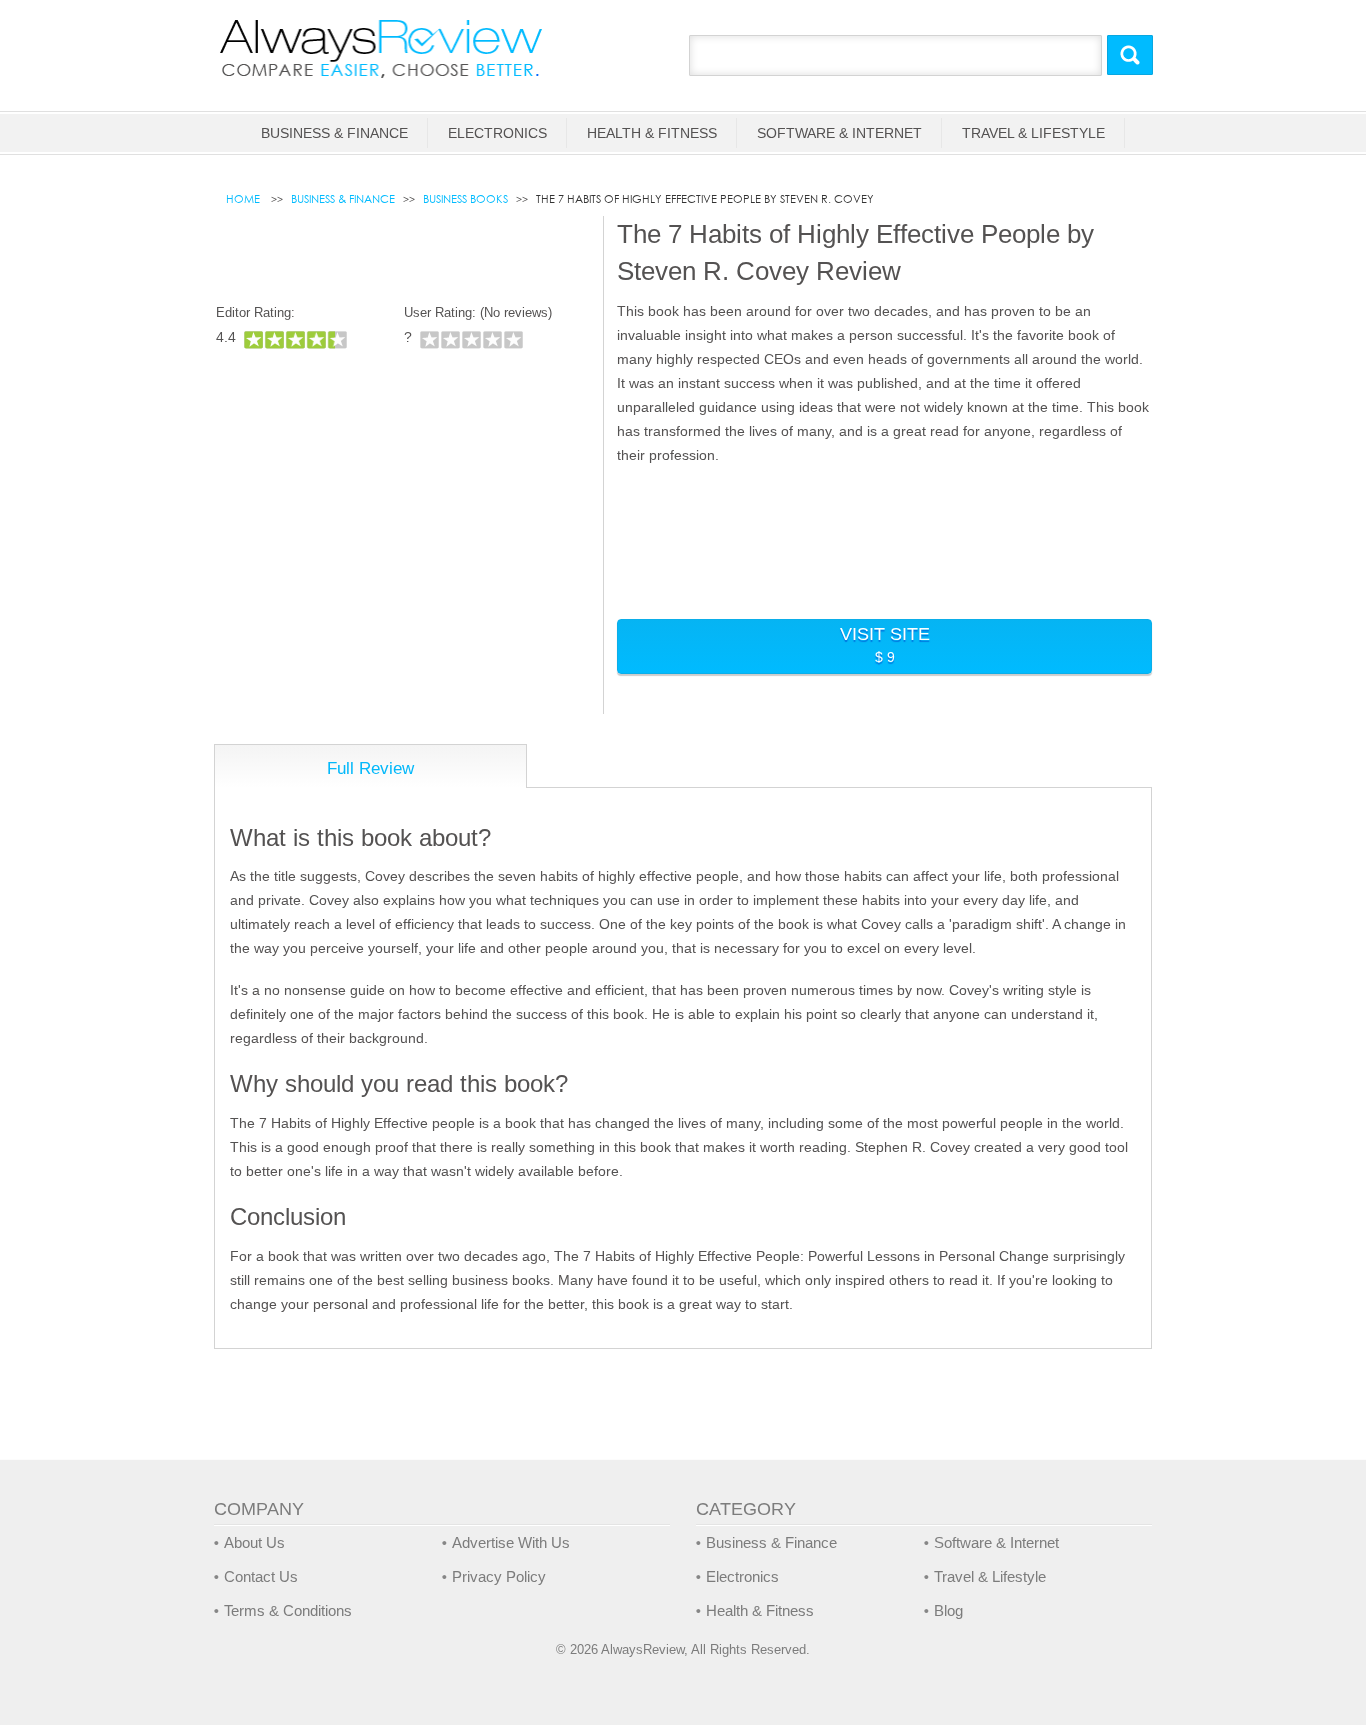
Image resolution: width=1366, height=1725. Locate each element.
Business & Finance (334, 133)
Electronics (497, 133)
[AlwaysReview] (382, 48)
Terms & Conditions (288, 1610)
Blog (948, 1610)
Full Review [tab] (370, 768)
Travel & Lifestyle (1033, 133)
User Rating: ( (478, 312)
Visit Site (885, 644)
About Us (254, 1542)
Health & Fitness (652, 133)
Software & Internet (839, 133)
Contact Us (261, 1576)
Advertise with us (511, 1542)
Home (244, 199)
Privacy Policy (499, 1576)
